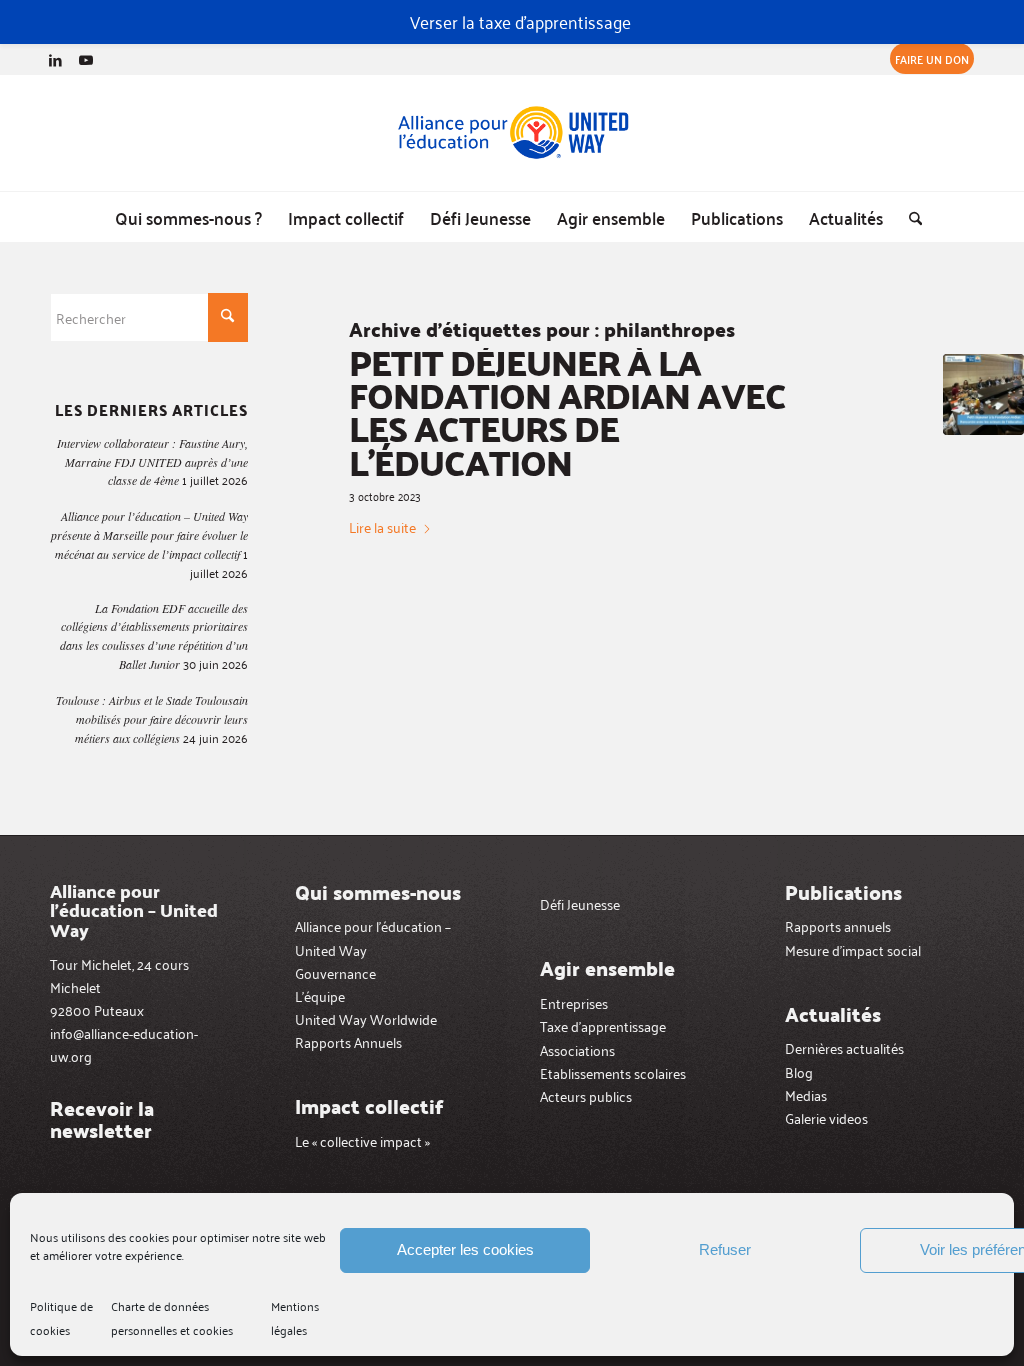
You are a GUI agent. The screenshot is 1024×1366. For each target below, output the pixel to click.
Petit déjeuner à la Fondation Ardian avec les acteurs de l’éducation (567, 411)
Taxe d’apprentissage (603, 1025)
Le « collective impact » (362, 1140)
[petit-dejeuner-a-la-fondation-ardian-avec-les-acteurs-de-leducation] (983, 394)
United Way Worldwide (366, 1018)
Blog (799, 1071)
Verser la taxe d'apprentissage (520, 21)
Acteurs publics (586, 1095)
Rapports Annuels (348, 1041)
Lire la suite (382, 527)
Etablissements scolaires (613, 1072)
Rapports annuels (838, 925)
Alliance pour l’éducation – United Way (373, 937)
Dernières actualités (844, 1047)
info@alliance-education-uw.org (124, 1044)
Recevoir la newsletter (102, 1119)
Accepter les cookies (465, 1249)
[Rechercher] (909, 217)
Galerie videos (826, 1117)
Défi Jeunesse (580, 903)
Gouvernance (335, 972)
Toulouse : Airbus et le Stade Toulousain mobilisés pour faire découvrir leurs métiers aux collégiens (152, 719)
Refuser (725, 1249)
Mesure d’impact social (853, 949)
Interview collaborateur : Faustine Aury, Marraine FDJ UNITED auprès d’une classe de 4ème (152, 462)
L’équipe (320, 995)
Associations (577, 1049)
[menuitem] (927, 59)
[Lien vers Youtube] (86, 59)
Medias (806, 1094)
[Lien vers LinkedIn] (55, 59)
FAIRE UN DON (932, 58)
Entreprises (574, 1002)
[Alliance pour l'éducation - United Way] (512, 133)
